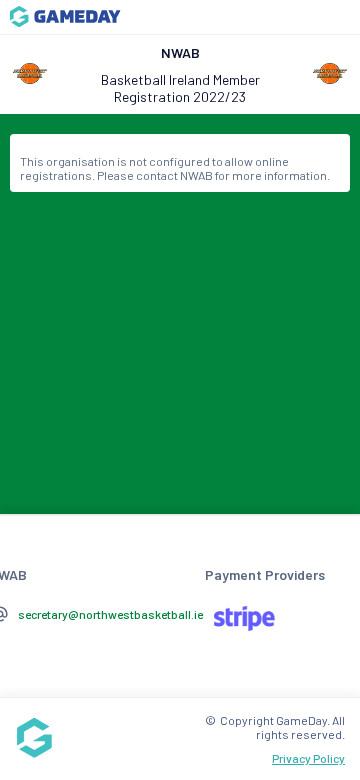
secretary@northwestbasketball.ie (110, 614)
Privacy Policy (308, 758)
